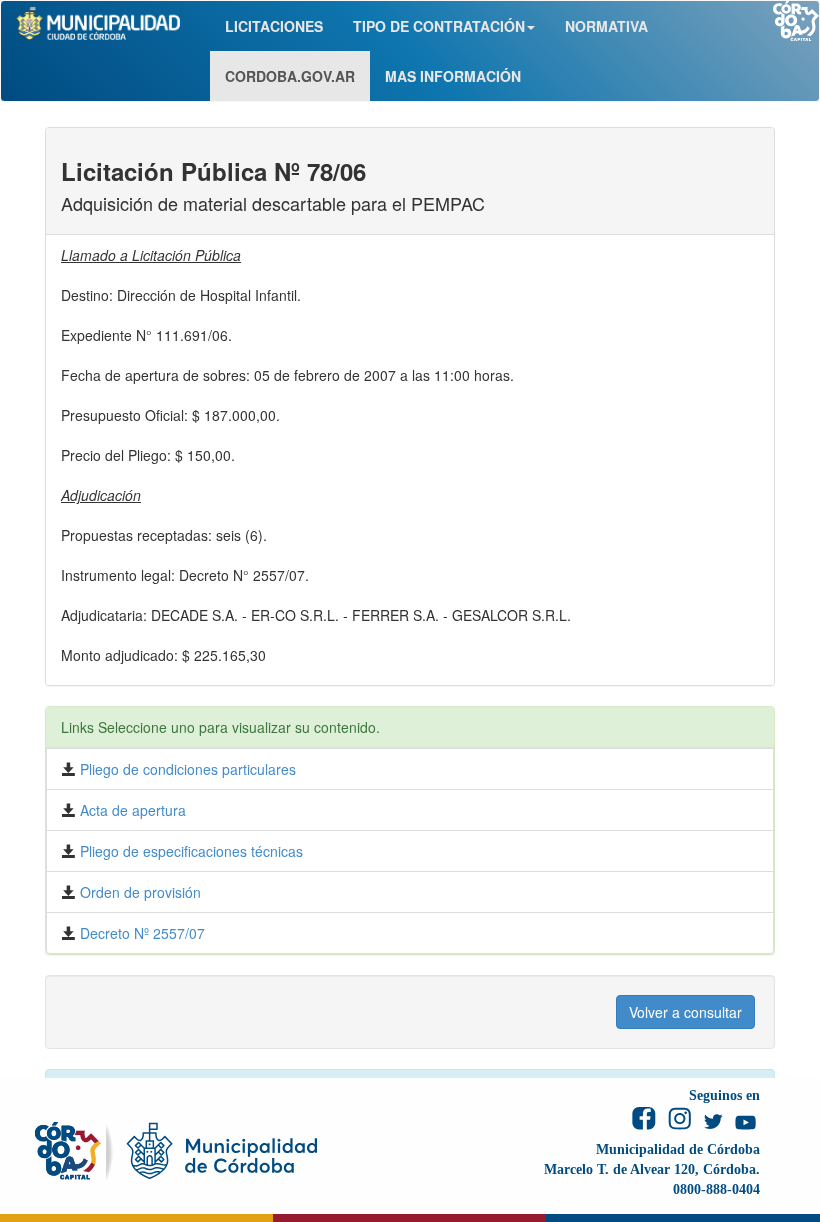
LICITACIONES (274, 26)
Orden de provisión (138, 892)
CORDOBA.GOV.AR (290, 76)
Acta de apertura (131, 810)
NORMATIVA (606, 26)
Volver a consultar (685, 1012)
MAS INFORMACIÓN (453, 76)
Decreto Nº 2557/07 (140, 933)
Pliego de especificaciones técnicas (189, 851)
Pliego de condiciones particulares (186, 769)
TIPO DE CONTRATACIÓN (439, 26)
